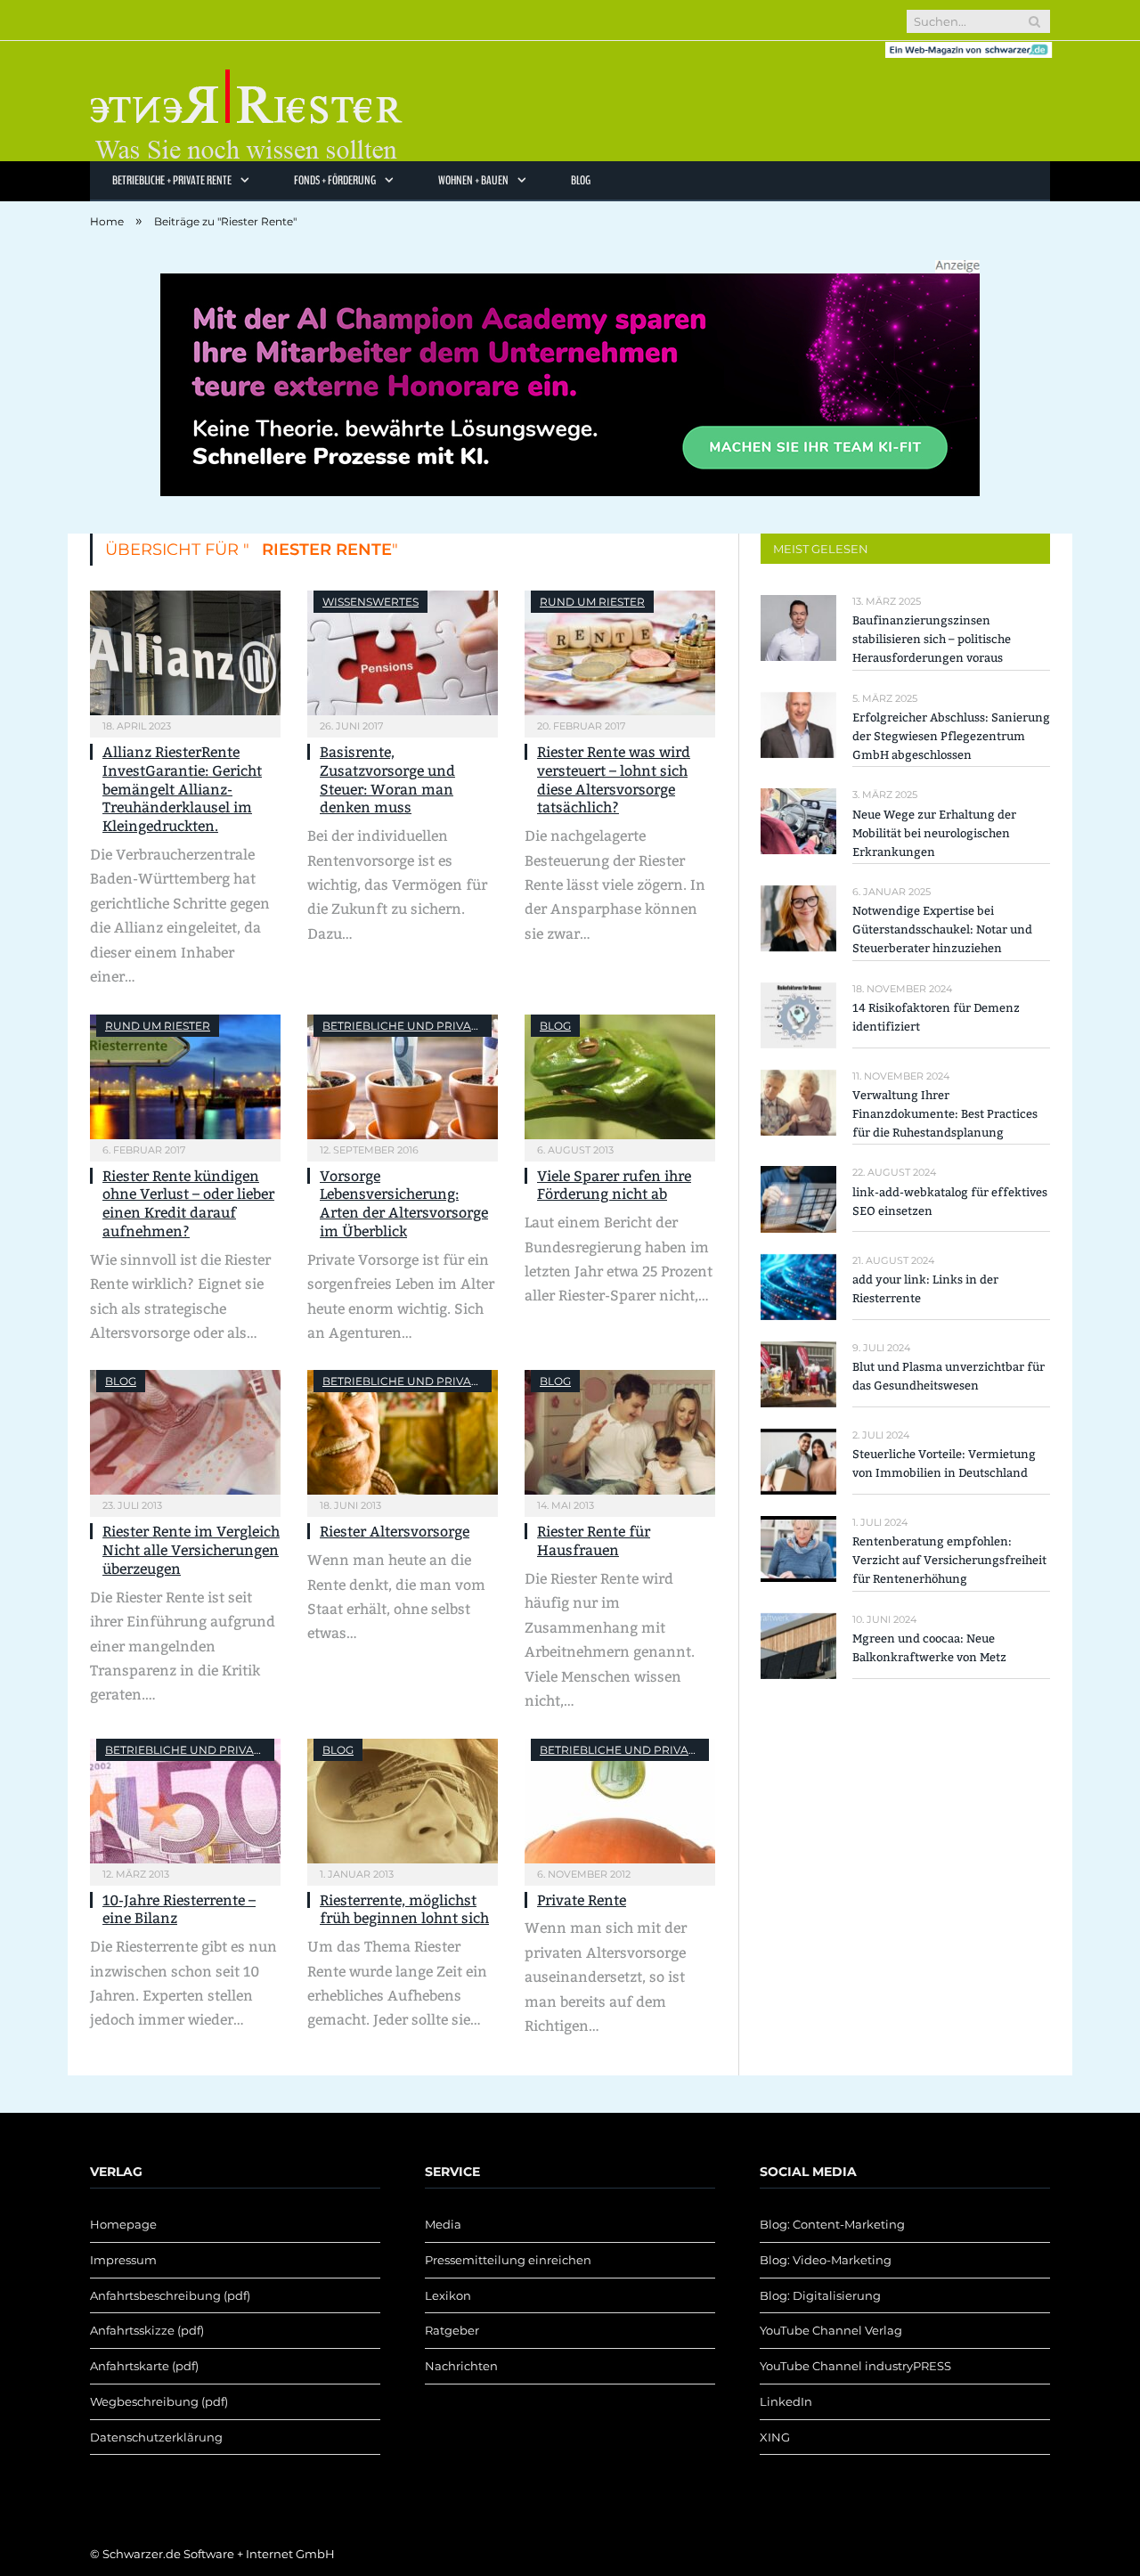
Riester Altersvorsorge (395, 1532)
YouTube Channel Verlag (831, 2330)
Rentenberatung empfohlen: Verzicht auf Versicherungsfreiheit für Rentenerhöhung (949, 1560)
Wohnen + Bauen (473, 180)
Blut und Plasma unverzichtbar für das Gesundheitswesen (949, 1376)
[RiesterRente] (246, 101)
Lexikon (448, 2295)
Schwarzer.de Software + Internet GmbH (219, 2554)
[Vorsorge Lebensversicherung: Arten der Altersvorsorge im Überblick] (403, 1077)
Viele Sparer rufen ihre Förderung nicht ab (614, 1186)
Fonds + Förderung (335, 180)
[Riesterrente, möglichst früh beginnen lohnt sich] (403, 1801)
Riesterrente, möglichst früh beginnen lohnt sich (404, 1910)
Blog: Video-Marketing (826, 2260)
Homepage (123, 2224)
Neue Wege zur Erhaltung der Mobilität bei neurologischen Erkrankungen (934, 833)
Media (443, 2224)
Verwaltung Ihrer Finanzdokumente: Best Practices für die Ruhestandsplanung (945, 1114)
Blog (581, 180)
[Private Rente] (620, 1801)
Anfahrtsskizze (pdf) (147, 2330)
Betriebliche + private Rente (172, 180)
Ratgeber (452, 2330)
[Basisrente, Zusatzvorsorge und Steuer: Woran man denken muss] (403, 653)
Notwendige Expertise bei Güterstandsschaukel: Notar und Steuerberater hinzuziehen (942, 929)
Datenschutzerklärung (156, 2437)
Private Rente (582, 1900)
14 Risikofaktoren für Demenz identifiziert (936, 1017)
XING (775, 2437)
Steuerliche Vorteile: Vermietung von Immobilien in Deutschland (944, 1463)
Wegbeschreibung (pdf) (159, 2401)
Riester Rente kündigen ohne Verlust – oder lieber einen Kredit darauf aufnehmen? (188, 1204)
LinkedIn (786, 2401)
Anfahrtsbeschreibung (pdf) (170, 2295)
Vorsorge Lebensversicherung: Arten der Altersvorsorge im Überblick (404, 1204)
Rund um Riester (592, 602)
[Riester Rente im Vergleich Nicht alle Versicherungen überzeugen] (185, 1432)
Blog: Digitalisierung (820, 2295)
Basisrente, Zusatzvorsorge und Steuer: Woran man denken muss (387, 780)
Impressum (123, 2260)
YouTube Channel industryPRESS (855, 2366)
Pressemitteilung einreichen (508, 2260)
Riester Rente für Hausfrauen (594, 1541)
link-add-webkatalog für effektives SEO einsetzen (950, 1202)
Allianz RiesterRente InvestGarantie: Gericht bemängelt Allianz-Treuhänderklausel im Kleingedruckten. (182, 789)
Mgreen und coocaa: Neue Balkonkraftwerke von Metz (929, 1648)
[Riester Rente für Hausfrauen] (620, 1432)
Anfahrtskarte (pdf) (144, 2366)
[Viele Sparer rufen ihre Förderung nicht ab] (620, 1077)
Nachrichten (461, 2366)
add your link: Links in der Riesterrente (925, 1289)
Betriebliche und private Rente (423, 1026)
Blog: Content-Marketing (832, 2224)
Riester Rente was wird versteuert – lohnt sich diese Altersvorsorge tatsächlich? (614, 780)
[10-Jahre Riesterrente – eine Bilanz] (185, 1801)
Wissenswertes (370, 602)
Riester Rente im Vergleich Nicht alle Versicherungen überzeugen (191, 1550)
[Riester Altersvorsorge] (403, 1432)
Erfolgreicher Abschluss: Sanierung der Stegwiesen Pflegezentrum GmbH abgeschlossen (951, 736)
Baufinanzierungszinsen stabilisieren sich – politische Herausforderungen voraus (932, 639)
